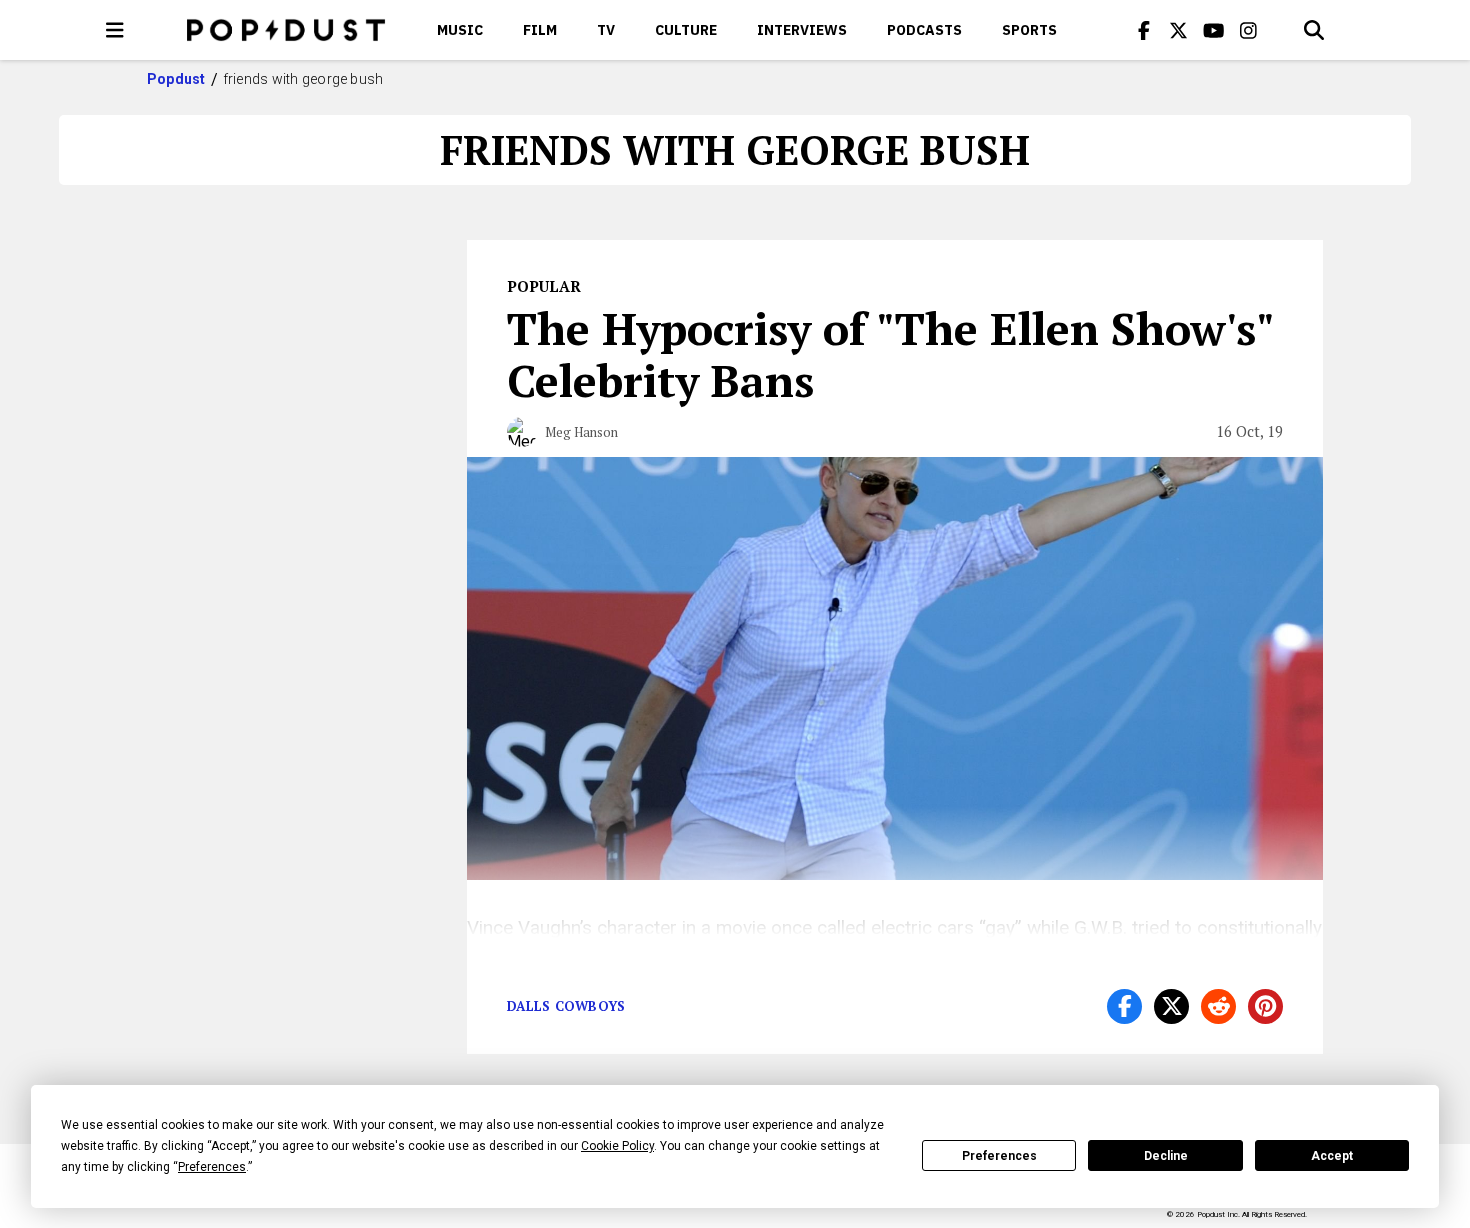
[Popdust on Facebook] (1144, 30)
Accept (1332, 1156)
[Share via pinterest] (1265, 1006)
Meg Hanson (581, 432)
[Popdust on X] (1179, 30)
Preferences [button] (212, 1167)
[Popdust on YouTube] (1214, 30)
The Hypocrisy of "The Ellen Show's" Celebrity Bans (890, 354)
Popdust (176, 79)
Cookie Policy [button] (617, 1146)
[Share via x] (1171, 1006)
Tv (606, 30)
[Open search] (1314, 30)
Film (540, 30)
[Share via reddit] (1218, 1006)
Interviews (802, 30)
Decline (1166, 1156)
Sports (1029, 30)
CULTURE (686, 30)
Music (460, 30)
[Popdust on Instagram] (1249, 30)
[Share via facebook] (1124, 1006)
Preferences (999, 1156)
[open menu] (115, 30)
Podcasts (924, 30)
